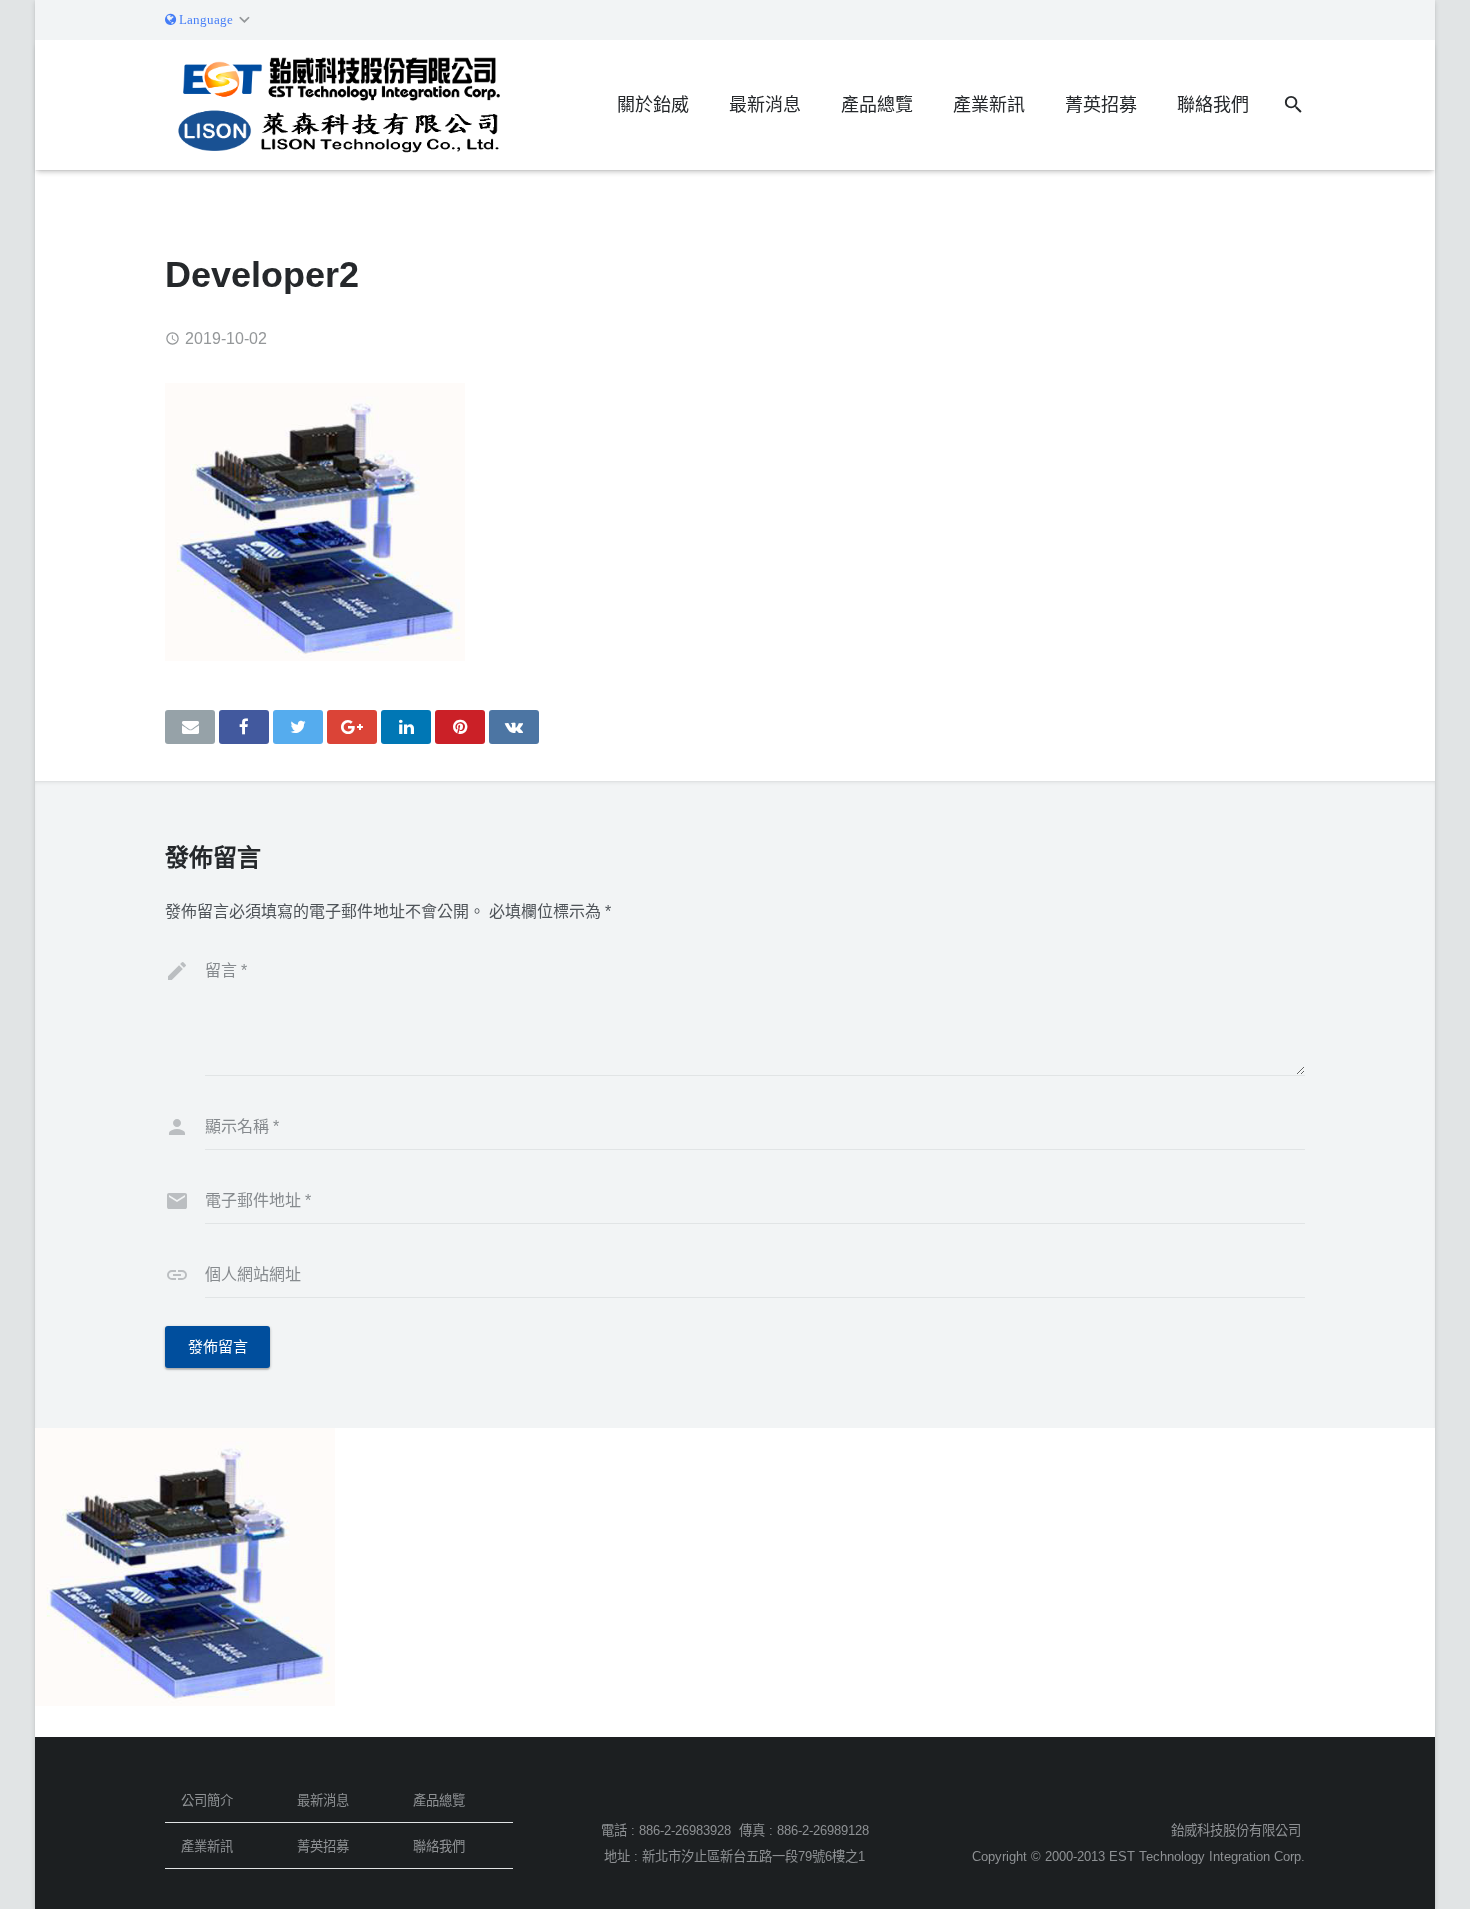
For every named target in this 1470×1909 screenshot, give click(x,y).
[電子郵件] (190, 727)
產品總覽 (439, 1800)
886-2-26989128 (823, 1830)
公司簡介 (207, 1800)
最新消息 (323, 1800)
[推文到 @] (298, 727)
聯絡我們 (439, 1846)
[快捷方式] (460, 727)
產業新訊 (207, 1846)
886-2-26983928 (685, 1830)
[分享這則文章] (244, 727)
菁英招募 (323, 1846)
